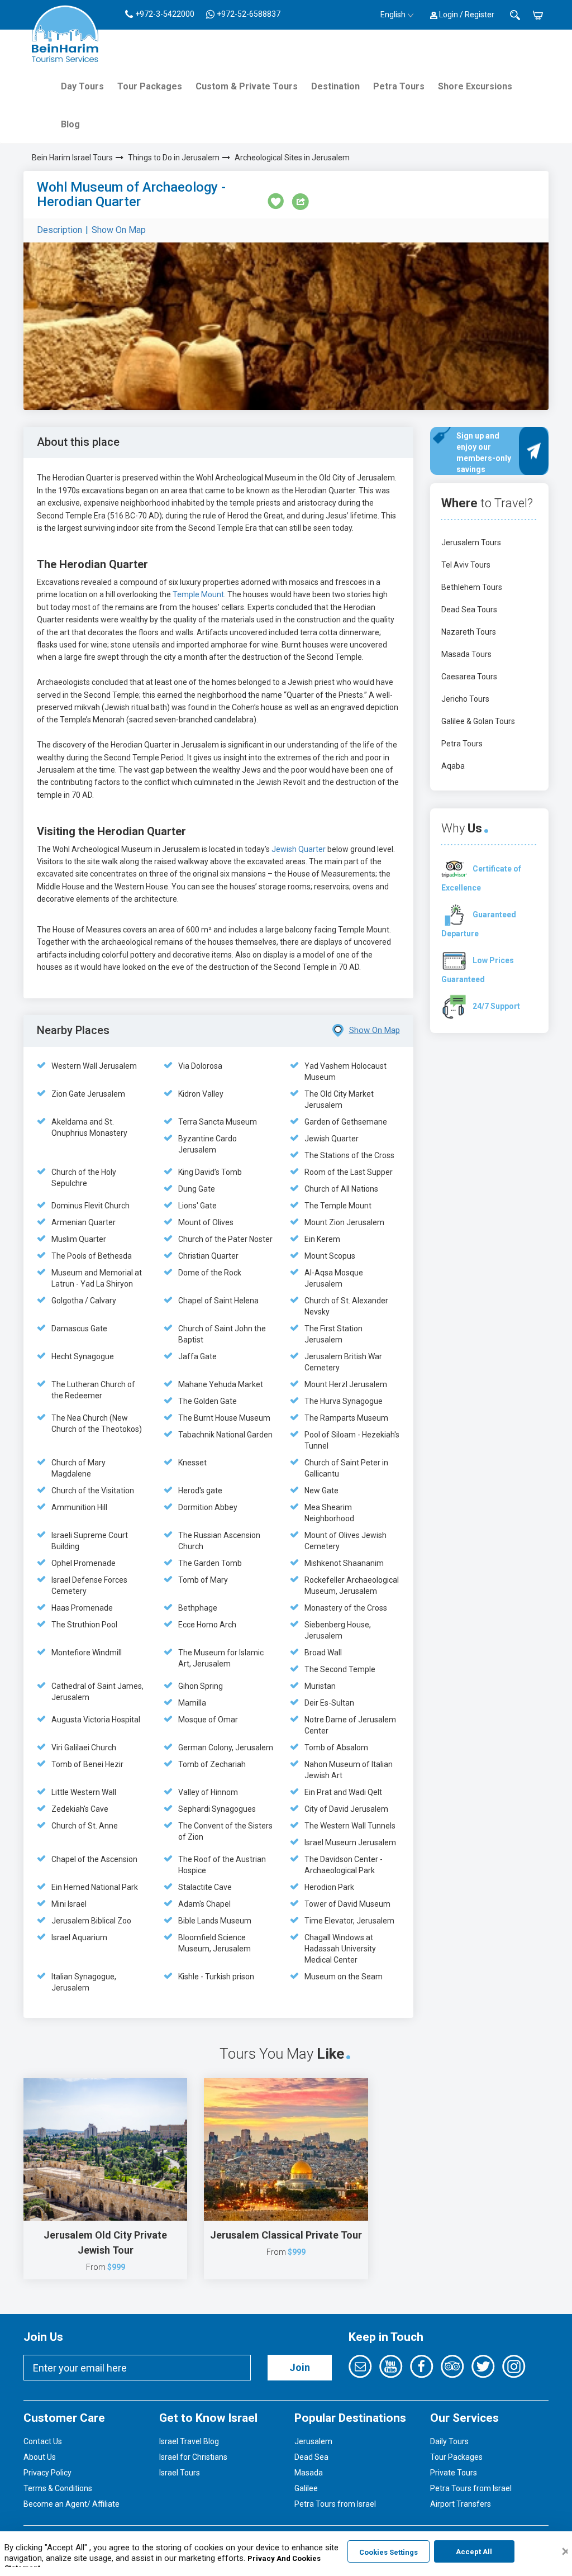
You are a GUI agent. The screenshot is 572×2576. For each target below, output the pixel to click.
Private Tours (454, 2473)
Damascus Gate (79, 1329)
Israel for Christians (193, 2457)
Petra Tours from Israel (335, 2504)
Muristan (320, 1686)
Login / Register (466, 15)
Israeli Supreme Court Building (90, 1541)
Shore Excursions (475, 86)
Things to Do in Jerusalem (174, 158)
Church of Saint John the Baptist (222, 1334)
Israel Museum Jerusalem (350, 1842)
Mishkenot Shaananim (344, 1563)
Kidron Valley (201, 1094)
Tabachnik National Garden (225, 1435)
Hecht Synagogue (83, 1356)
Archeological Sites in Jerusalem (292, 158)
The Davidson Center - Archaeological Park (344, 1865)
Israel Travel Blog (189, 2441)
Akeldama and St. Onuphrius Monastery (89, 1127)
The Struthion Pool (84, 1625)
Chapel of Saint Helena (218, 1301)
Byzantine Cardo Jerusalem (208, 1144)
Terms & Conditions (58, 2488)
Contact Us (43, 2441)
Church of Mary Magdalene (78, 1468)
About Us (40, 2457)
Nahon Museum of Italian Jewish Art (349, 1770)
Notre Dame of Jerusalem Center (350, 1725)
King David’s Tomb (210, 1172)
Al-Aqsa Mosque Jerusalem (334, 1278)
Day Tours (82, 86)
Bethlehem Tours (472, 587)
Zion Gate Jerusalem (88, 1094)
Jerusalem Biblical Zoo (91, 1921)
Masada (309, 2473)
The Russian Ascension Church (219, 1541)
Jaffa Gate (197, 1356)
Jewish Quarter (299, 849)
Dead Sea (311, 2457)
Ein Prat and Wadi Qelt (343, 1792)
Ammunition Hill (79, 1507)
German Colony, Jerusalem (226, 1748)
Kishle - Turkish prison (216, 1977)
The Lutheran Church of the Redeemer (93, 1390)
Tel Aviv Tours (466, 565)
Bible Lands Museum (215, 1921)
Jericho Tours (465, 699)
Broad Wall (323, 1653)
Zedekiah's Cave (80, 1809)
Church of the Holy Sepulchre (84, 1178)
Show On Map (119, 230)
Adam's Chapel (204, 1904)
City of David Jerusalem (346, 1809)
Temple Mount (198, 594)
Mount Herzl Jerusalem (346, 1384)
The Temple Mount (338, 1206)
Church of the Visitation (93, 1491)
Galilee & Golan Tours (478, 721)
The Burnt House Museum (224, 1418)
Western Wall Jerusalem (94, 1066)
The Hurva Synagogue (344, 1401)
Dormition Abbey (208, 1507)
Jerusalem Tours (471, 542)
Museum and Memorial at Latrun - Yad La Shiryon (97, 1278)
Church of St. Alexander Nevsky (346, 1306)
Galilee (306, 2488)
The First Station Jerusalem (333, 1334)
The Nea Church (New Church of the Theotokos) (97, 1423)
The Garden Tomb (210, 1563)
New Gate (321, 1491)
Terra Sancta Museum (218, 1122)
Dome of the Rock (210, 1273)
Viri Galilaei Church (84, 1748)
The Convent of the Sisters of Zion (225, 1831)
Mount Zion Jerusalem (344, 1222)
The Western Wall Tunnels (350, 1826)
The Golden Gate (208, 1401)
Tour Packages (150, 86)
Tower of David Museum (347, 1904)
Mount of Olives (206, 1222)
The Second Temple (340, 1669)
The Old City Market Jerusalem (339, 1099)
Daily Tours (449, 2441)
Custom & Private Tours (247, 86)
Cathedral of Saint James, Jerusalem (97, 1692)
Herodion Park (329, 1887)
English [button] (393, 15)
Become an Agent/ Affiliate (71, 2504)
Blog (70, 124)
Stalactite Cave (205, 1887)
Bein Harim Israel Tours (72, 158)
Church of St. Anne (85, 1826)
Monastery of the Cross (346, 1608)
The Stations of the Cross (349, 1155)
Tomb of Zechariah (212, 1764)
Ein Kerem (322, 1239)
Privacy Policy (47, 2473)
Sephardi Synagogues (217, 1809)
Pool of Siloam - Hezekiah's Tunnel (352, 1440)
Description (59, 230)
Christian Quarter (208, 1256)
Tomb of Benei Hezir (87, 1764)
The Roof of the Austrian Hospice (222, 1865)
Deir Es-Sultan (329, 1703)
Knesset (192, 1463)
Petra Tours (399, 86)
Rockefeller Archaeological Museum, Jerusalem (352, 1585)
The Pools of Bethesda (92, 1256)
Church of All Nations (341, 1189)
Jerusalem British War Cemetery (343, 1362)
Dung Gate (197, 1189)
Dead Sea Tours (469, 610)
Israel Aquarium (79, 1937)
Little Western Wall (84, 1792)
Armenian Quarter (84, 1222)
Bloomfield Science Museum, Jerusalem (214, 1943)
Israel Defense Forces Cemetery (89, 1585)
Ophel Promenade (84, 1563)
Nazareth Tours (469, 632)
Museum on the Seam (344, 1977)
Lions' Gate (197, 1206)
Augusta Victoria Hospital (96, 1720)
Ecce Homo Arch (207, 1625)
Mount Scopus (330, 1256)
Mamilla (192, 1703)
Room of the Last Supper (349, 1172)
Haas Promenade (82, 1608)
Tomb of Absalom (336, 1748)
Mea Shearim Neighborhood (329, 1513)
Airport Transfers (461, 2504)
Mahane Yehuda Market (221, 1384)
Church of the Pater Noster (225, 1239)
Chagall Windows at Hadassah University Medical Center (340, 1949)
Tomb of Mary (203, 1580)
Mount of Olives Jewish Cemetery (345, 1541)
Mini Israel (69, 1904)
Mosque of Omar (208, 1720)
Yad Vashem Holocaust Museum (345, 1072)
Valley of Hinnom (208, 1792)
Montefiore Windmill (87, 1653)
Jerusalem (313, 2441)
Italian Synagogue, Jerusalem (84, 1982)
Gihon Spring (201, 1686)
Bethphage (198, 1608)
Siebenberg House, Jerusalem (338, 1630)
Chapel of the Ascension (94, 1859)
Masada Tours (466, 654)
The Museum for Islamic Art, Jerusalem (221, 1658)
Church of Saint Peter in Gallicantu (346, 1468)
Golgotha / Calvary (84, 1301)
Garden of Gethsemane (346, 1122)
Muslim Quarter (79, 1239)
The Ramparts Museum (346, 1418)
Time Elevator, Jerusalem (349, 1921)
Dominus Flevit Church (90, 1206)
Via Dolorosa (200, 1066)
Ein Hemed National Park (95, 1887)
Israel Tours (180, 2473)
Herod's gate (200, 1491)
